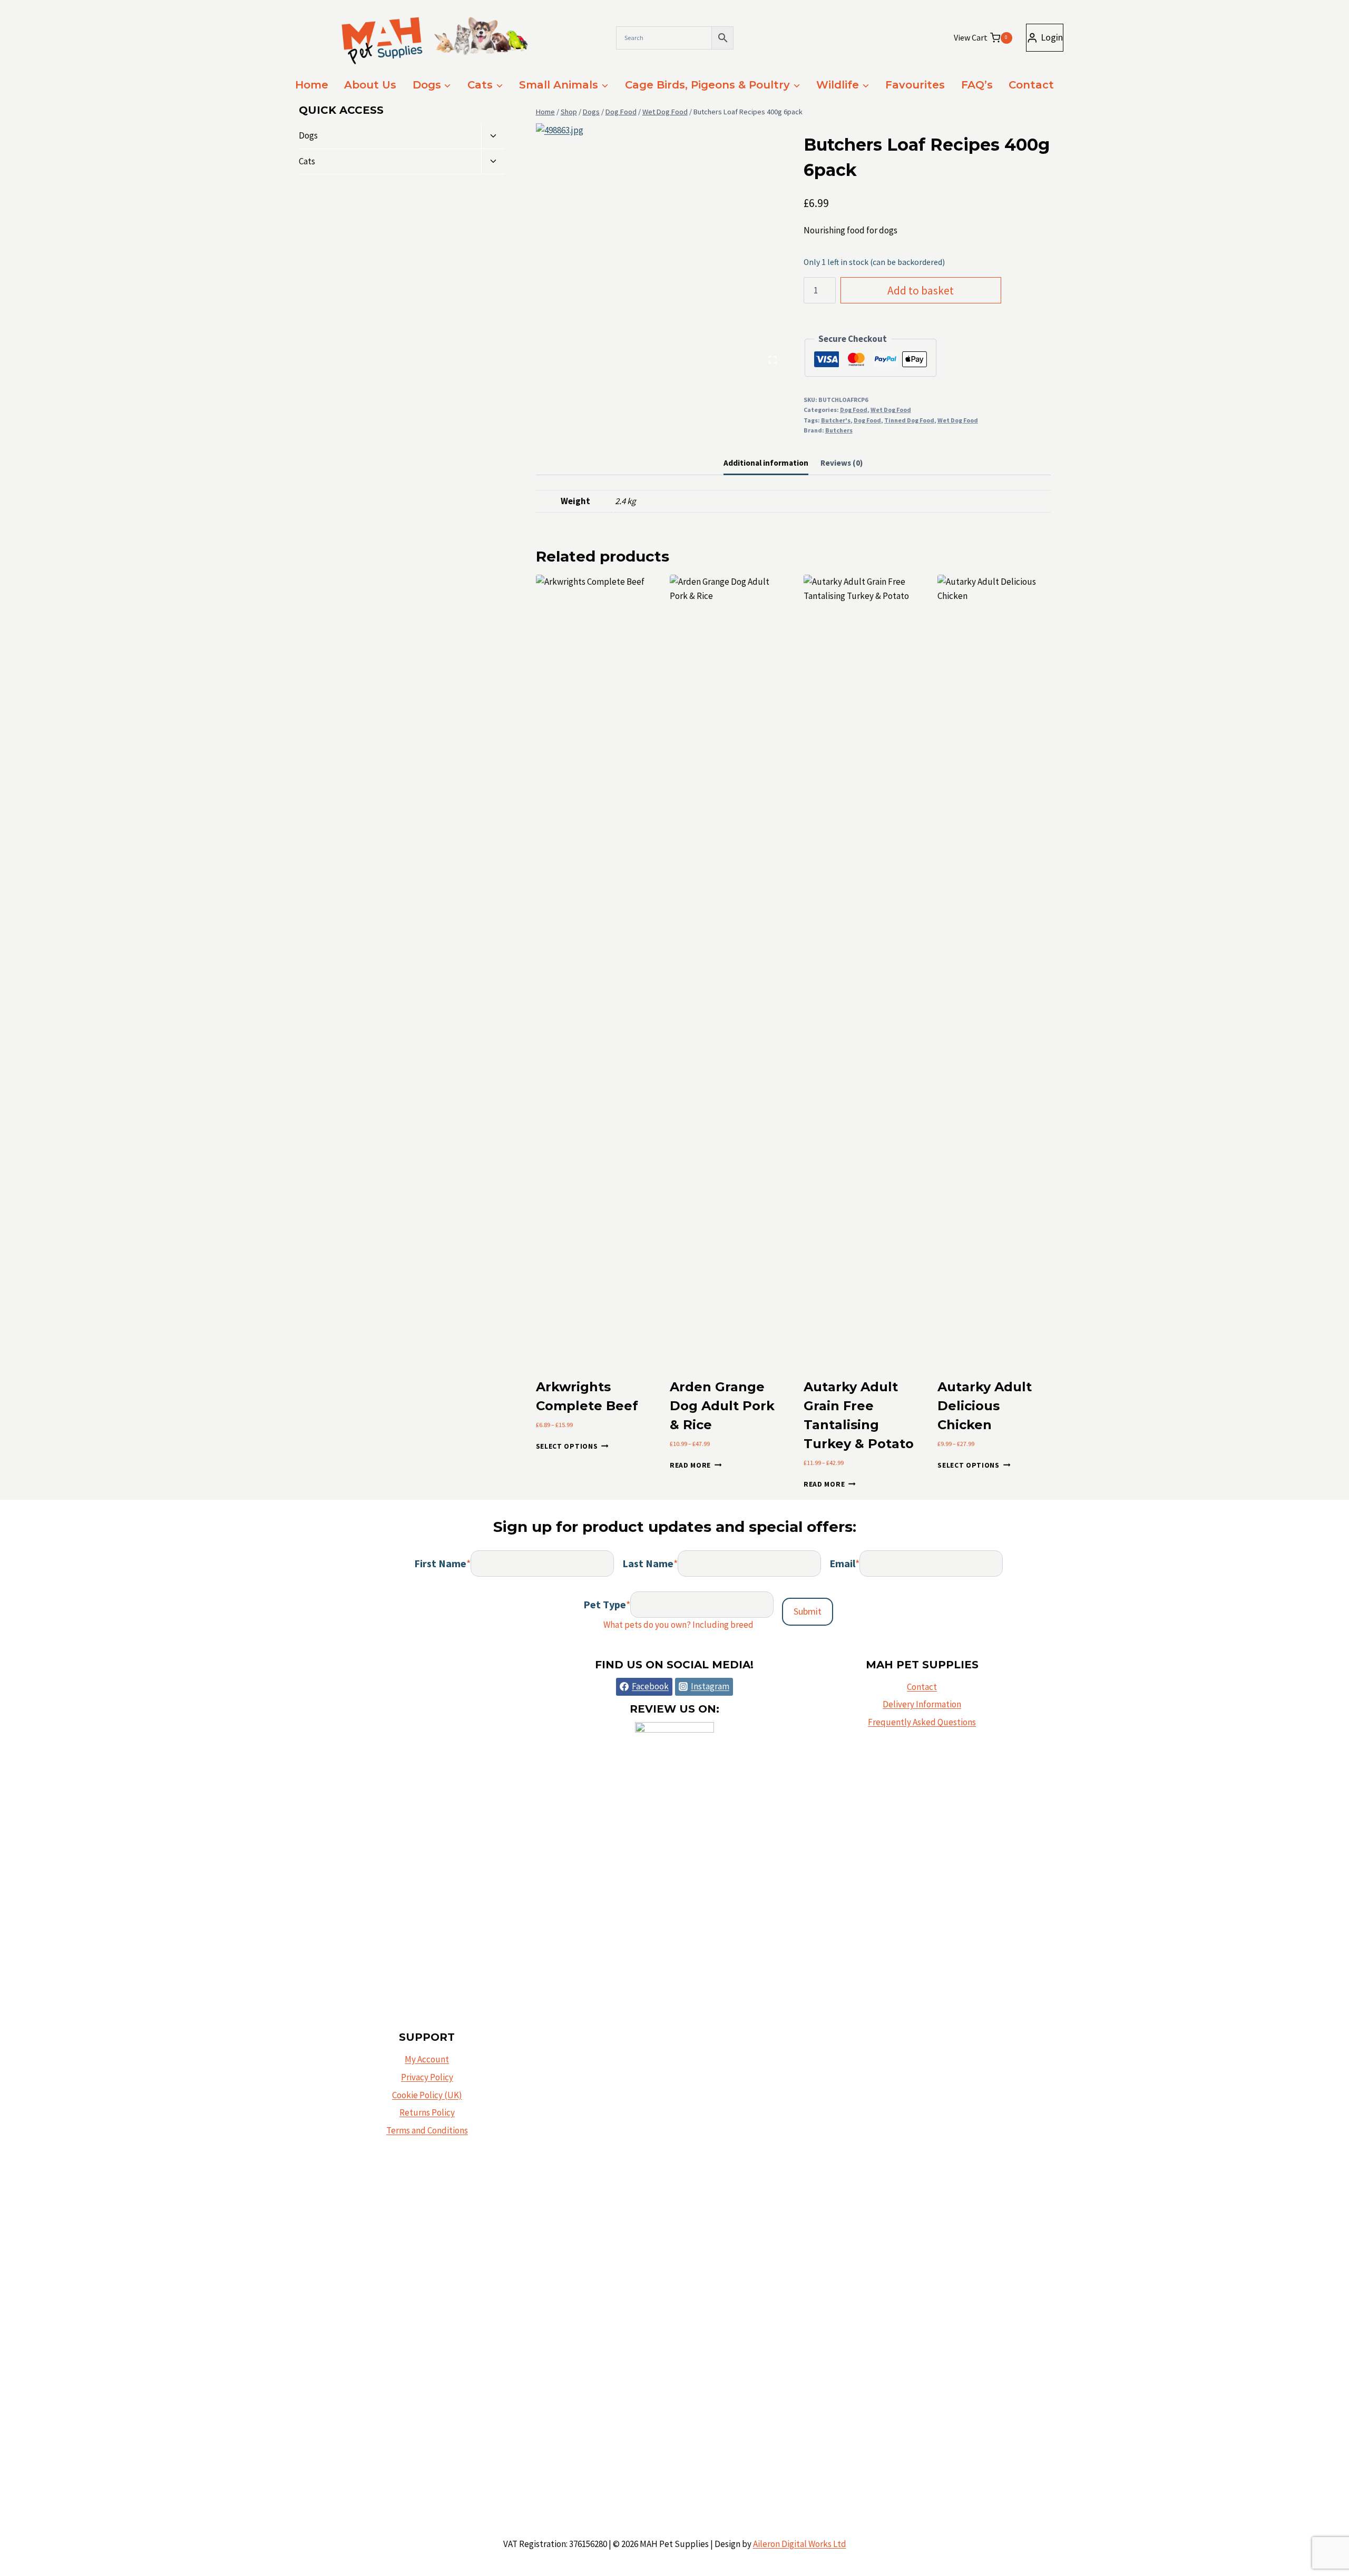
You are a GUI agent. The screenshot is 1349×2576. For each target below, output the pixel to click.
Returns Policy (427, 2112)
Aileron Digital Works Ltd (800, 2544)
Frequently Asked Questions (922, 1722)
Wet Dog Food (891, 410)
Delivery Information (922, 1704)
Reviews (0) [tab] (842, 463)
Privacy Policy (427, 2077)
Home (312, 85)
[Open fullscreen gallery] (773, 360)
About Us (370, 85)
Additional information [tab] (766, 463)
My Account (427, 2059)
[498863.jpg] (659, 247)
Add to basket (921, 291)
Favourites (915, 85)
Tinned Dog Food (909, 420)
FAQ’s (977, 85)
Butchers (839, 430)
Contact (1031, 85)
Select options (567, 1446)
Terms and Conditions (427, 2130)
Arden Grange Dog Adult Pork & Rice (722, 1406)
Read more (690, 1465)
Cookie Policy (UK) (427, 2095)
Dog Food (854, 410)
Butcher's (836, 420)
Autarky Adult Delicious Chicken (985, 1406)
